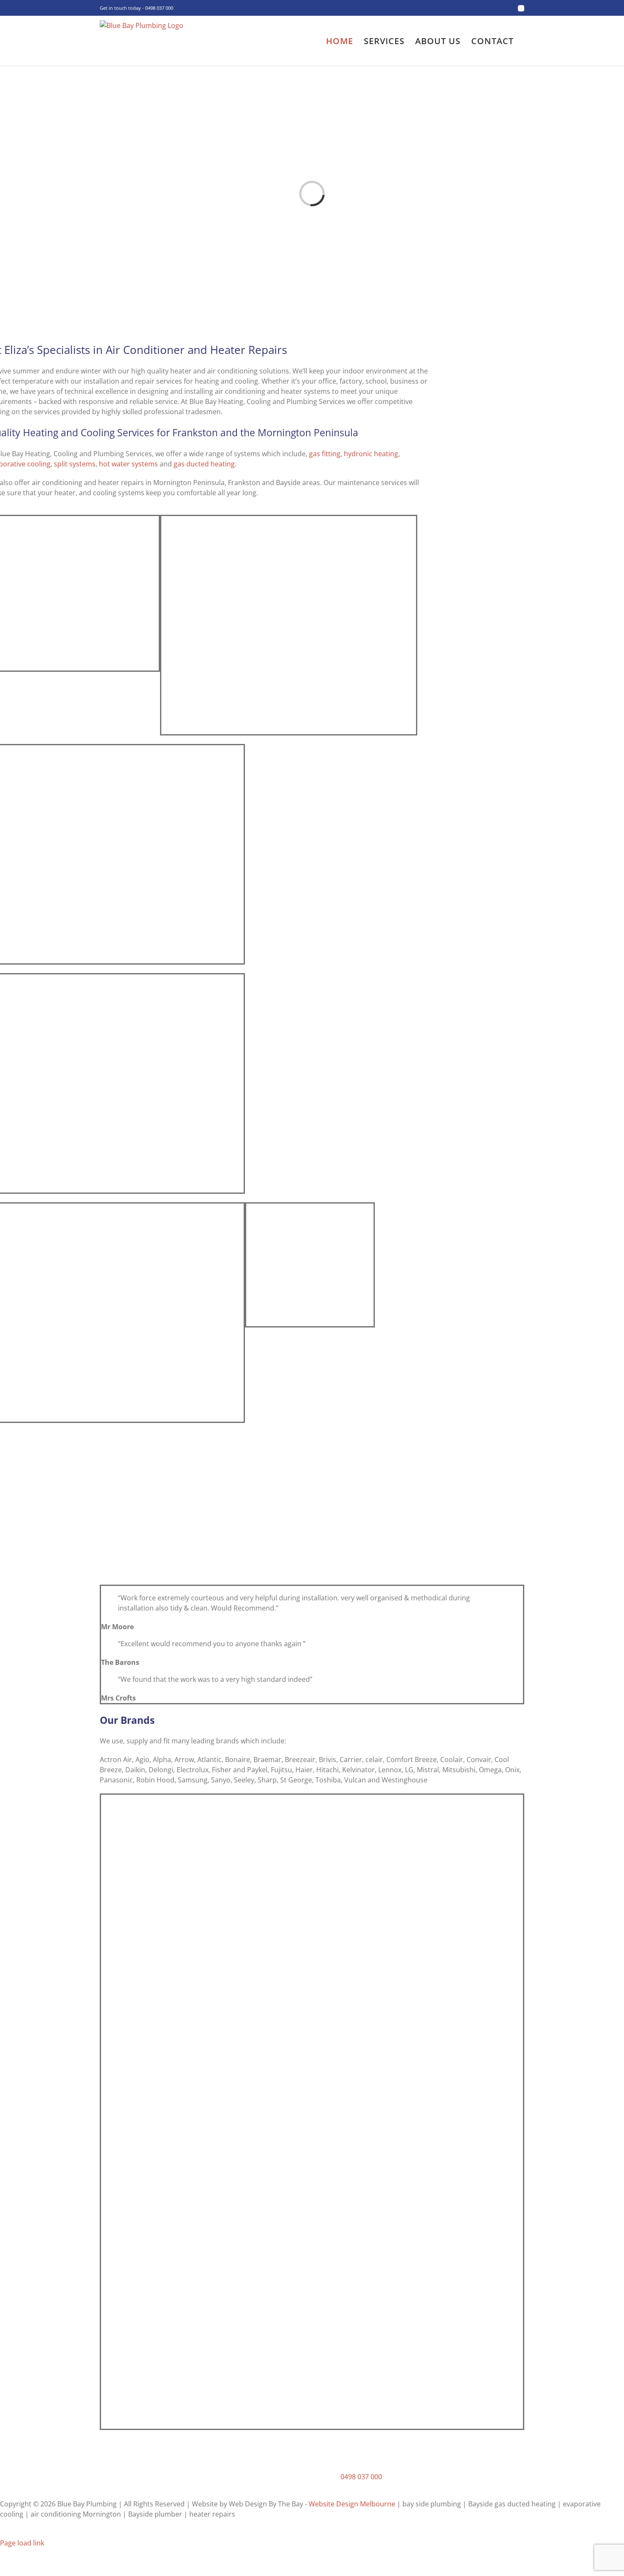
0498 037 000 (361, 2477)
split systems (75, 464)
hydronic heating (371, 454)
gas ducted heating (204, 464)
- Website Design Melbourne (350, 2504)
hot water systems (128, 464)
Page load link (22, 2543)
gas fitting (325, 454)
